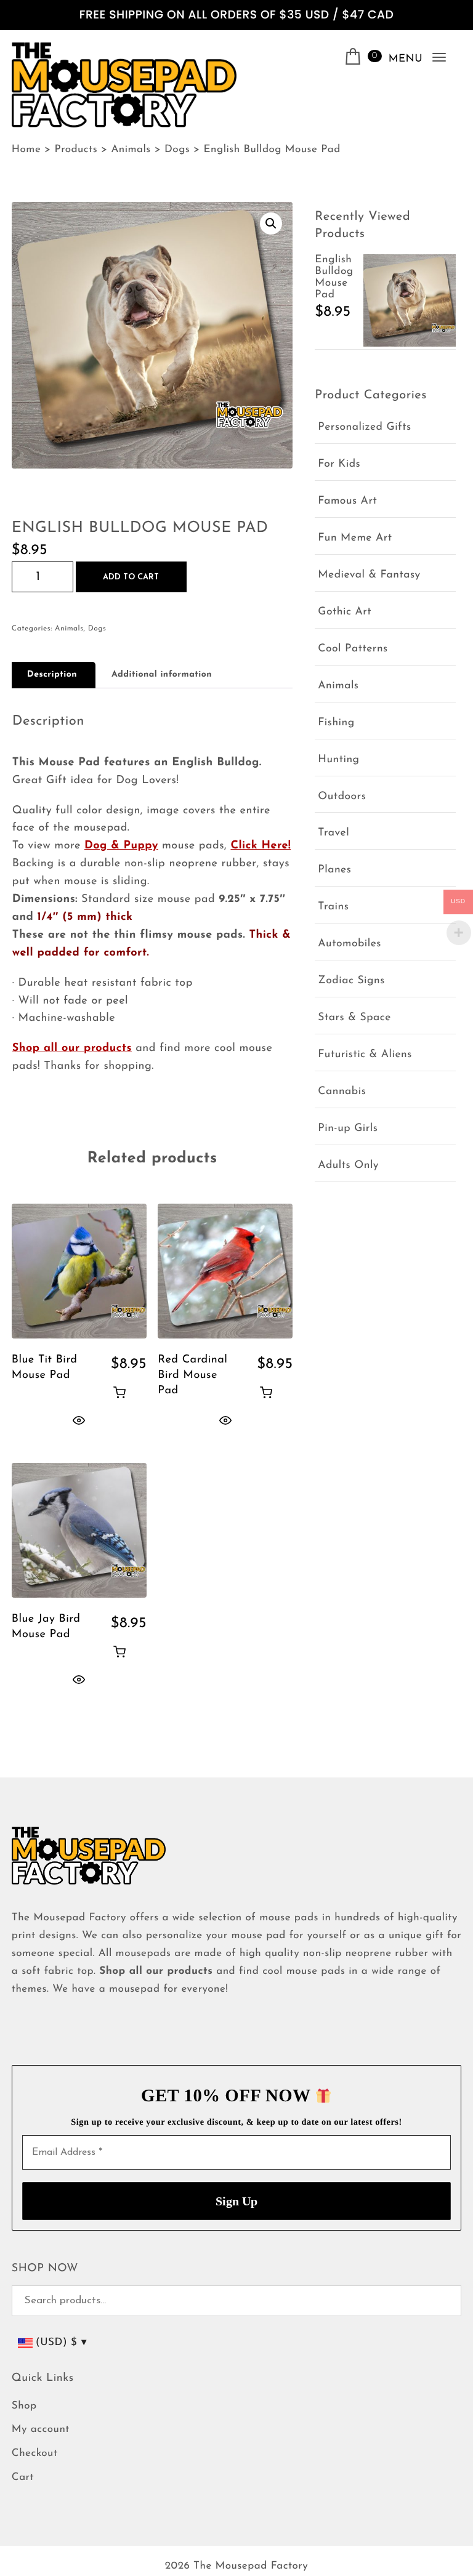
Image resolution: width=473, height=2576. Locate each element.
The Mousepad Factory (251, 2566)
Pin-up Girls (348, 1129)
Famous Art (347, 501)
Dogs (97, 629)
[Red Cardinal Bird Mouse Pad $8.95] (225, 1271)
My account (41, 2430)
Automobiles (350, 944)
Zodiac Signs (351, 981)
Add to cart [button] (119, 1392)
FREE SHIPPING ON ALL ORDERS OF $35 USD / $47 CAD (236, 15)
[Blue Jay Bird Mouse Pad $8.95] (79, 1530)
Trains (333, 907)
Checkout (35, 2454)
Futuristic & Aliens (365, 1055)
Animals (69, 629)
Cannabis (342, 1092)
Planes (334, 870)
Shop (24, 2406)
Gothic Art (345, 612)
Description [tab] (52, 674)
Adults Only (348, 1166)
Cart (23, 2478)
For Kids (339, 465)
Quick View (79, 1420)
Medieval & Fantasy (369, 575)
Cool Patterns (353, 649)
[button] (271, 223)
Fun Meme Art (355, 538)
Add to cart (131, 577)
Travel (334, 833)
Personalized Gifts (364, 428)
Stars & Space (354, 1018)
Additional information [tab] (162, 674)
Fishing (336, 723)
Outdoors (342, 797)
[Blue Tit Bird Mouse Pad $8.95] (79, 1271)
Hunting (338, 760)
